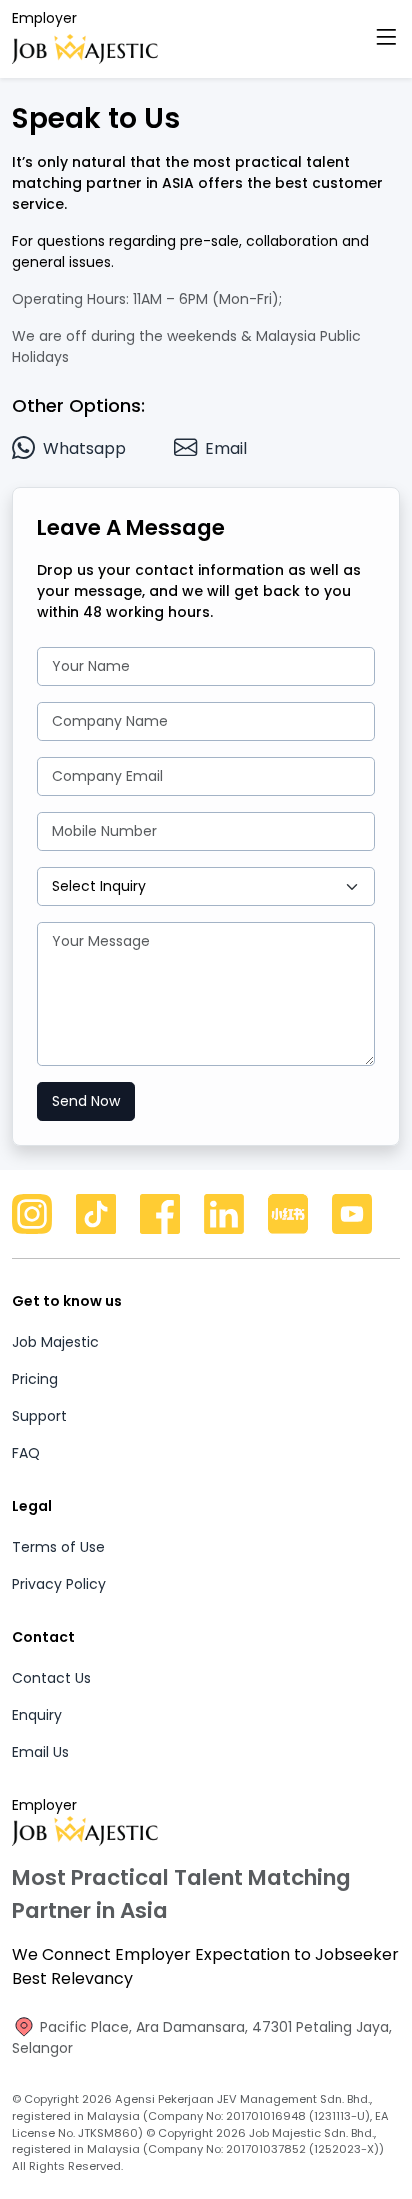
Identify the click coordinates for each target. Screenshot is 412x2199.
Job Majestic (55, 1342)
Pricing (35, 1379)
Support (39, 1416)
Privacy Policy (59, 1584)
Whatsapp (84, 448)
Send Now (86, 1101)
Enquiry (37, 1715)
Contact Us (51, 1678)
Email (226, 448)
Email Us (40, 1752)
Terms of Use (58, 1547)
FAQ (26, 1453)
